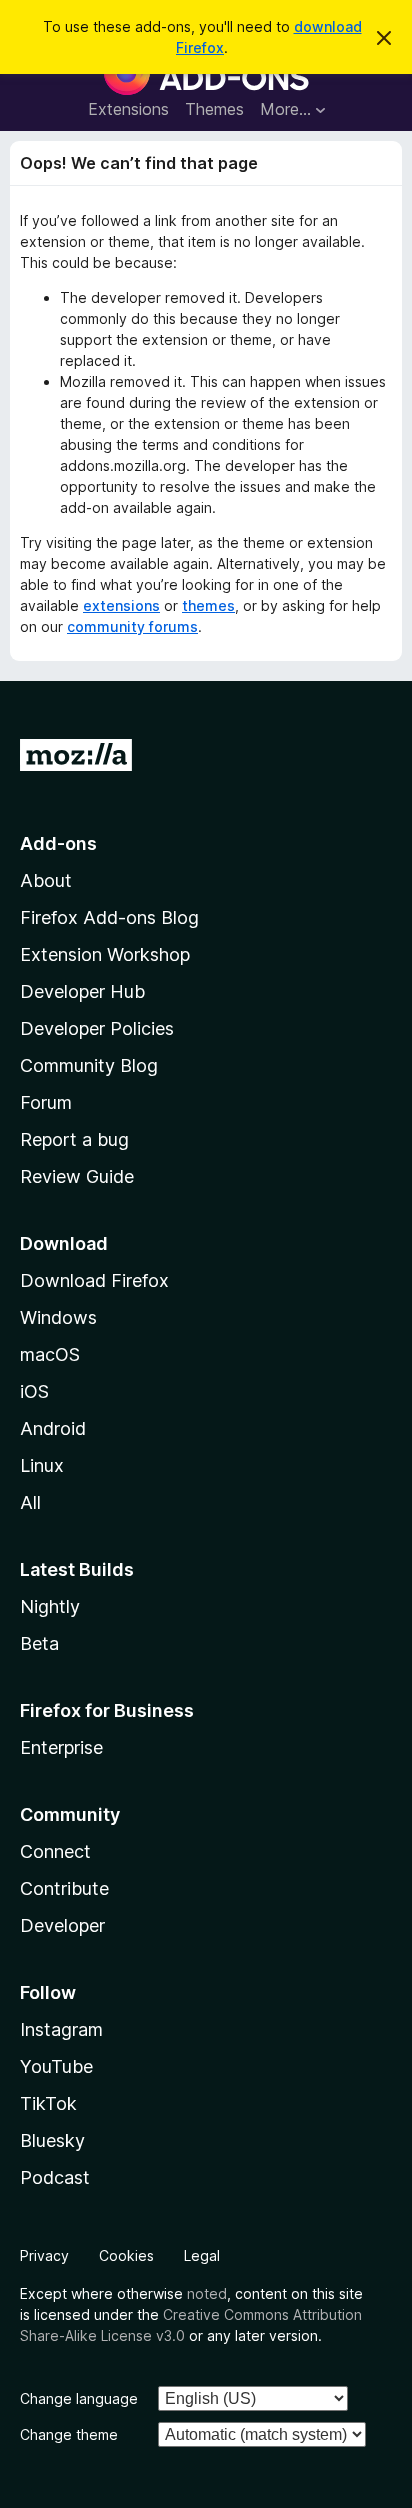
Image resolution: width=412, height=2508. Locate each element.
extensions (121, 605)
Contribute (64, 1888)
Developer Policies (97, 1028)
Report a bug (74, 1139)
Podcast (55, 2177)
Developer (62, 1925)
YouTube (56, 2066)
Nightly (50, 1606)
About (46, 880)
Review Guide (77, 1176)
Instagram (61, 2029)
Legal (202, 2255)
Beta (39, 1643)
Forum (46, 1102)
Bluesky (52, 2140)
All (30, 1502)
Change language (79, 2398)
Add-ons (58, 843)
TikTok (48, 2103)
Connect (55, 1851)
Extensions (128, 109)
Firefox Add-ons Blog (109, 917)
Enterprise (61, 1747)
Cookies (126, 2255)
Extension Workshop (105, 954)
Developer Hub (82, 991)
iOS (34, 1391)
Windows (58, 1317)
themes (208, 605)
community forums (132, 626)
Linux (42, 1465)
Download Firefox (94, 1280)
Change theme (69, 2434)
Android (53, 1428)
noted (207, 2293)
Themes (214, 109)
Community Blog (89, 1065)
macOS (50, 1354)
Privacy (44, 2255)
